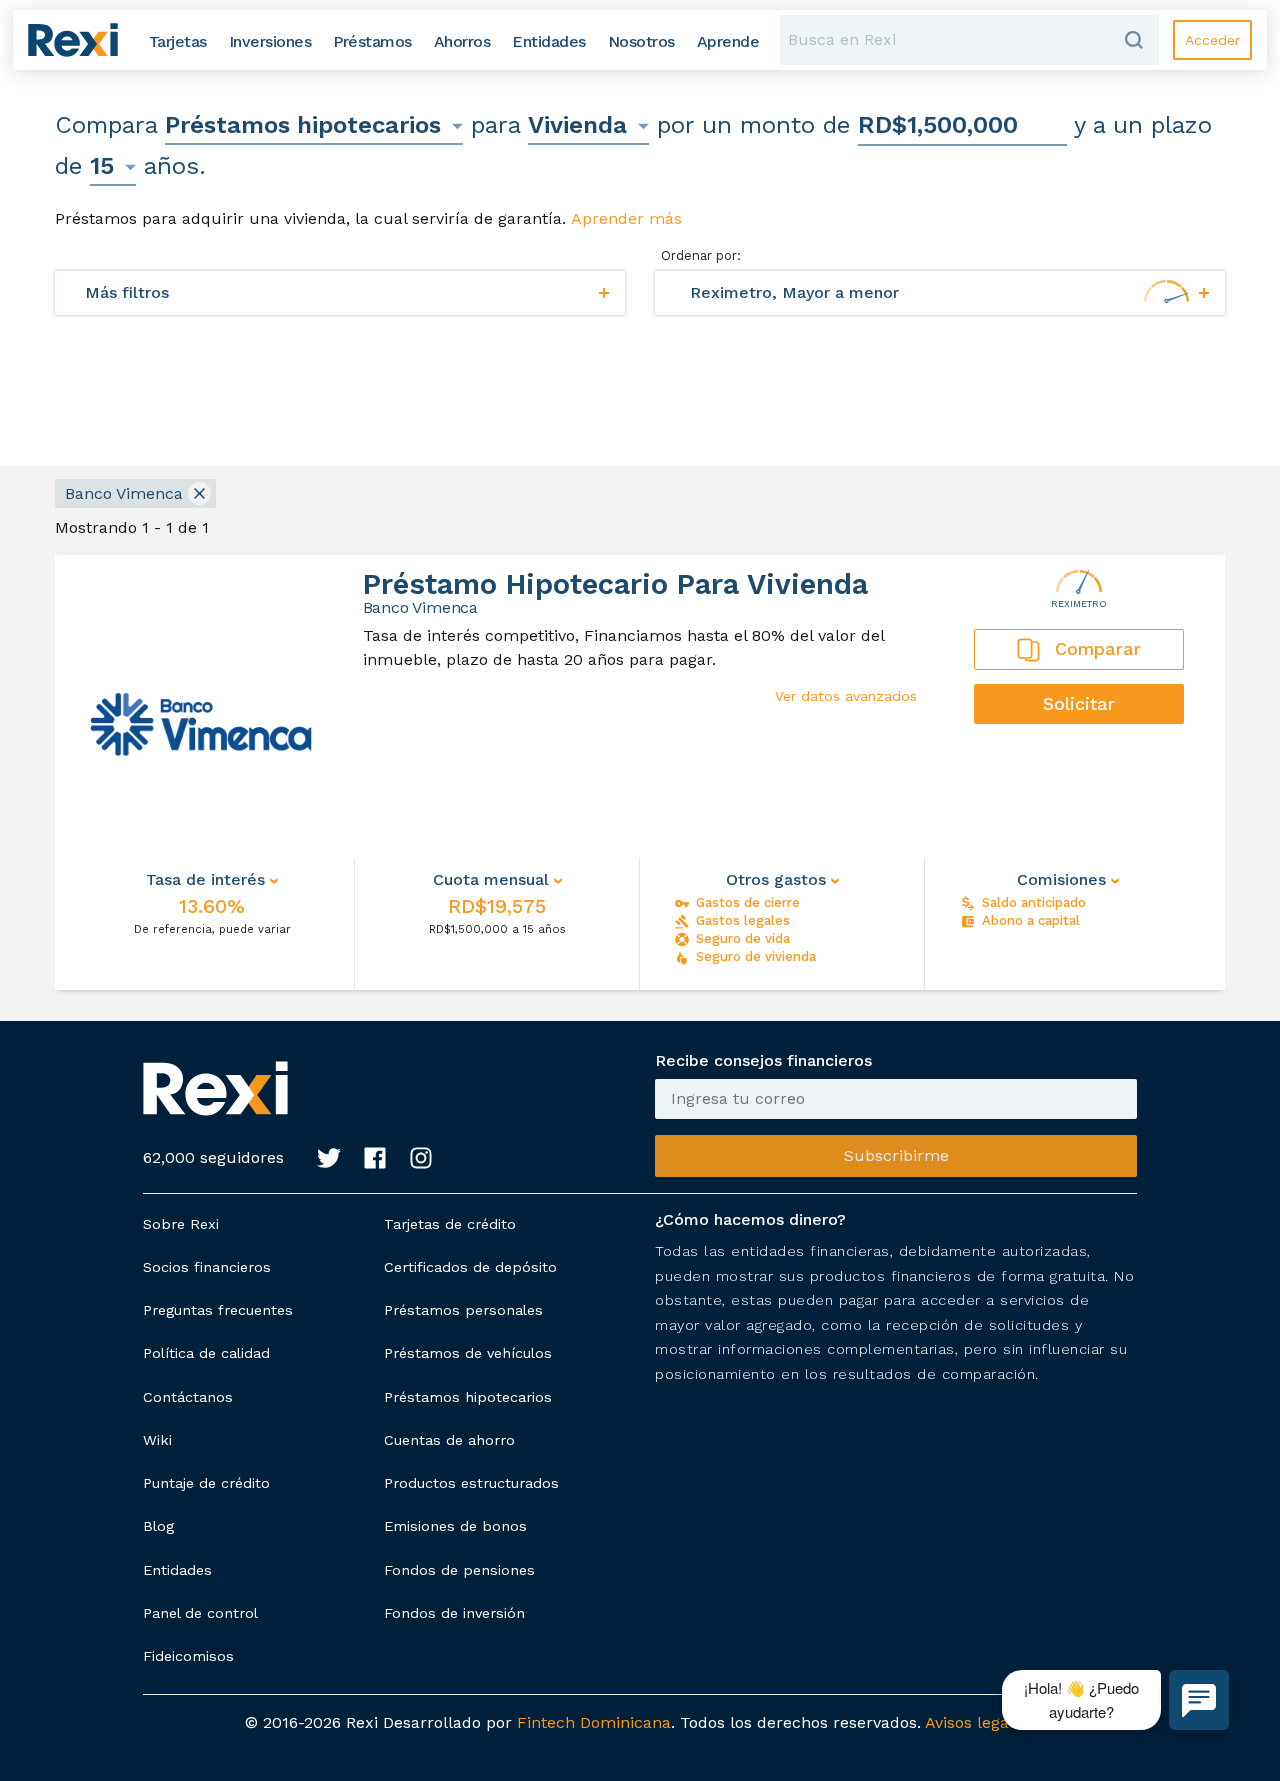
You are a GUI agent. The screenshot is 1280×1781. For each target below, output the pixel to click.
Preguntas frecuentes (218, 1310)
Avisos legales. (980, 1722)
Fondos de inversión (454, 1613)
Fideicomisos (188, 1656)
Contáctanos (188, 1397)
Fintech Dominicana (594, 1722)
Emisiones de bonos (455, 1526)
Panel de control (200, 1613)
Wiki (157, 1440)
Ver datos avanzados (846, 696)
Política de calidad (206, 1353)
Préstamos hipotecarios (468, 1397)
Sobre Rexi (181, 1224)
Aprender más (626, 218)
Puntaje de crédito (206, 1483)
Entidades (177, 1570)
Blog (158, 1526)
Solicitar (1079, 704)
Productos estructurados (471, 1483)
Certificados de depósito (470, 1267)
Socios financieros (207, 1267)
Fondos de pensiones (459, 1570)
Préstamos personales (463, 1310)
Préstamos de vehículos (468, 1353)
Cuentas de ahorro (449, 1440)
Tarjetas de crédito (450, 1224)
